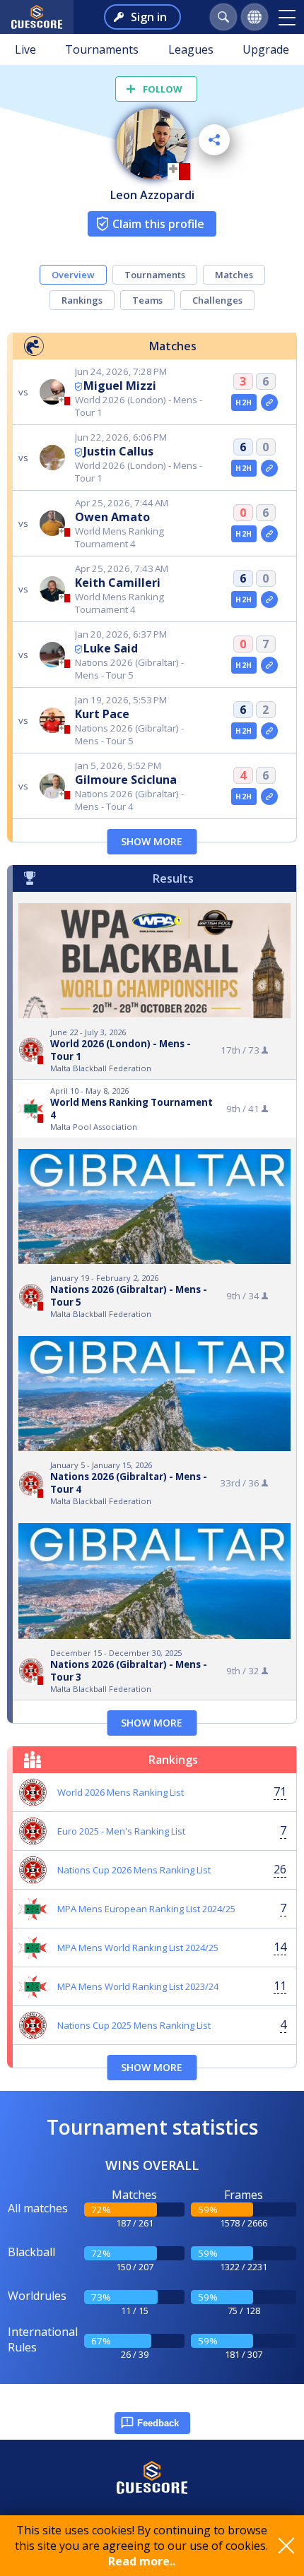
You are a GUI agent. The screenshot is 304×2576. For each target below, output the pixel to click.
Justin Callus (118, 451)
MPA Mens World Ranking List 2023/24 (138, 1986)
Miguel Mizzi (120, 386)
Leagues (191, 49)
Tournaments (102, 49)
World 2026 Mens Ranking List (121, 1792)
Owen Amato (112, 517)
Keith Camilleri (118, 583)
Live (25, 49)
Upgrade (266, 49)
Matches (234, 275)
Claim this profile (158, 224)
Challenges (217, 300)
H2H (244, 402)
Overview (73, 275)
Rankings (82, 300)
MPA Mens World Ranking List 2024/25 (138, 1948)
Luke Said (111, 648)
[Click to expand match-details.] (269, 402)
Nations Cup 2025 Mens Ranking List (134, 2025)
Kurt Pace (102, 714)
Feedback (158, 2423)
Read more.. (142, 2561)
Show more (152, 841)
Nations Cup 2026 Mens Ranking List (134, 1870)
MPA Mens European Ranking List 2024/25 (146, 1909)
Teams (147, 300)
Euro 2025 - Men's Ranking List (121, 1831)
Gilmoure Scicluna (126, 780)
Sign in (149, 17)
